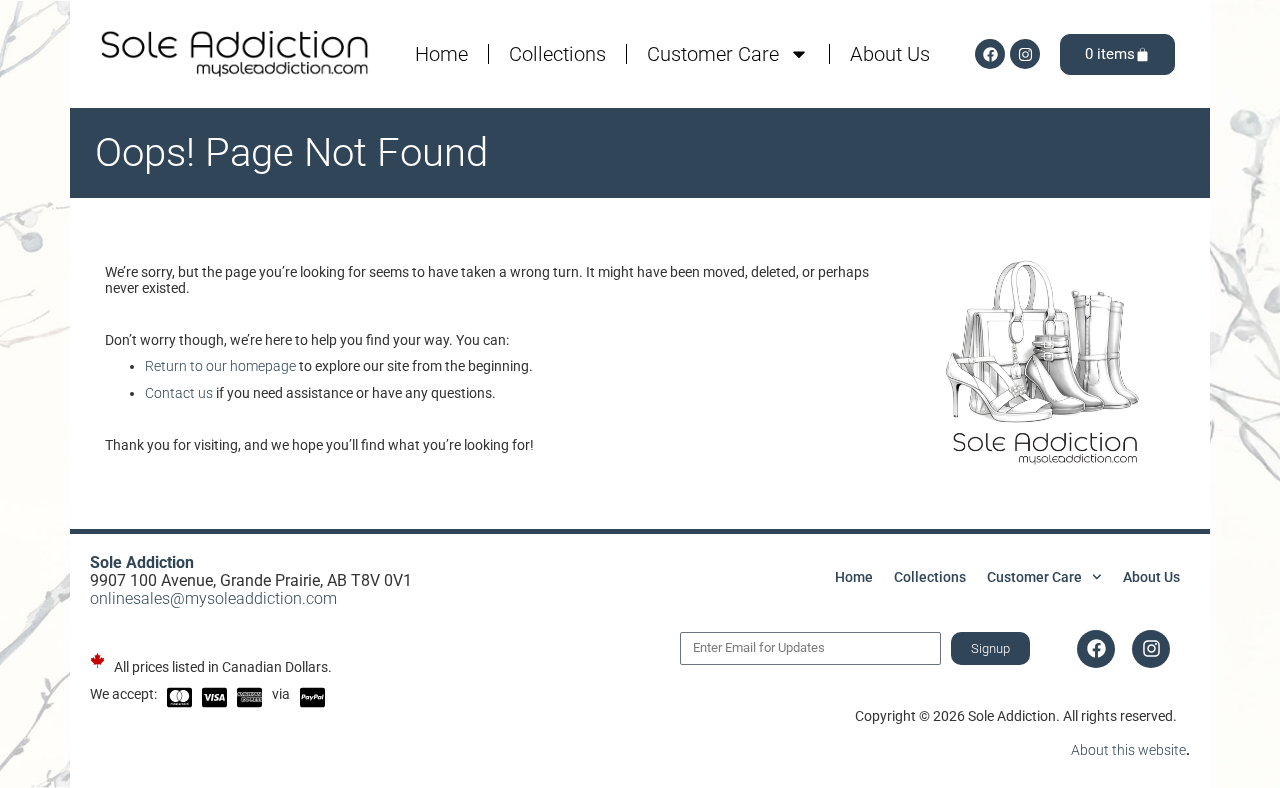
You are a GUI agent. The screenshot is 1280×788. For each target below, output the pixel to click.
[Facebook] (990, 54)
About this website (1128, 750)
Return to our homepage (220, 366)
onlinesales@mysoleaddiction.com (213, 598)
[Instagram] (1025, 54)
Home (441, 54)
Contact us (179, 393)
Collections (557, 54)
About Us (890, 54)
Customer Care (713, 54)
